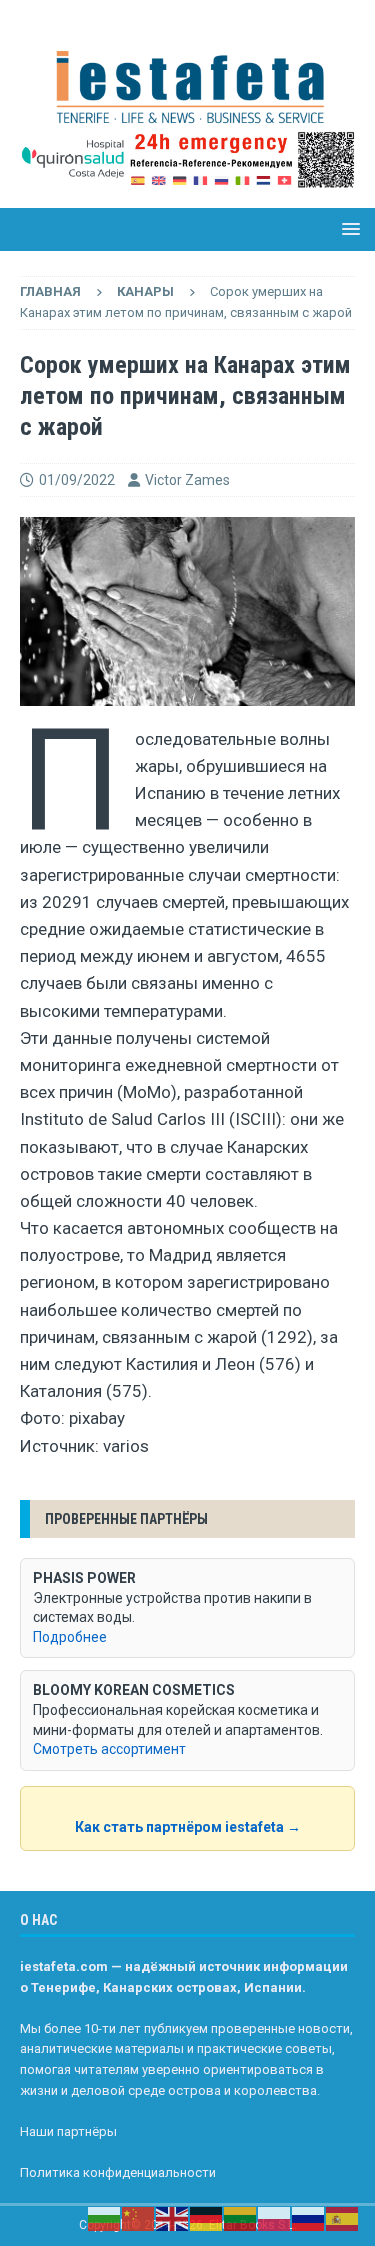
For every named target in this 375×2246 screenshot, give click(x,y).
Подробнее (70, 1637)
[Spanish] (343, 2218)
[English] (173, 2218)
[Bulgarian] (105, 2218)
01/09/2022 (77, 480)
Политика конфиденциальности (118, 2172)
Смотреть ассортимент (109, 1749)
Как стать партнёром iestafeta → (188, 1827)
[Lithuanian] (241, 2218)
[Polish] (275, 2218)
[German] (207, 2218)
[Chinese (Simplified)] (139, 2218)
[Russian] (309, 2218)
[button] (347, 228)
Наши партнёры (68, 2131)
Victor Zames (187, 480)
